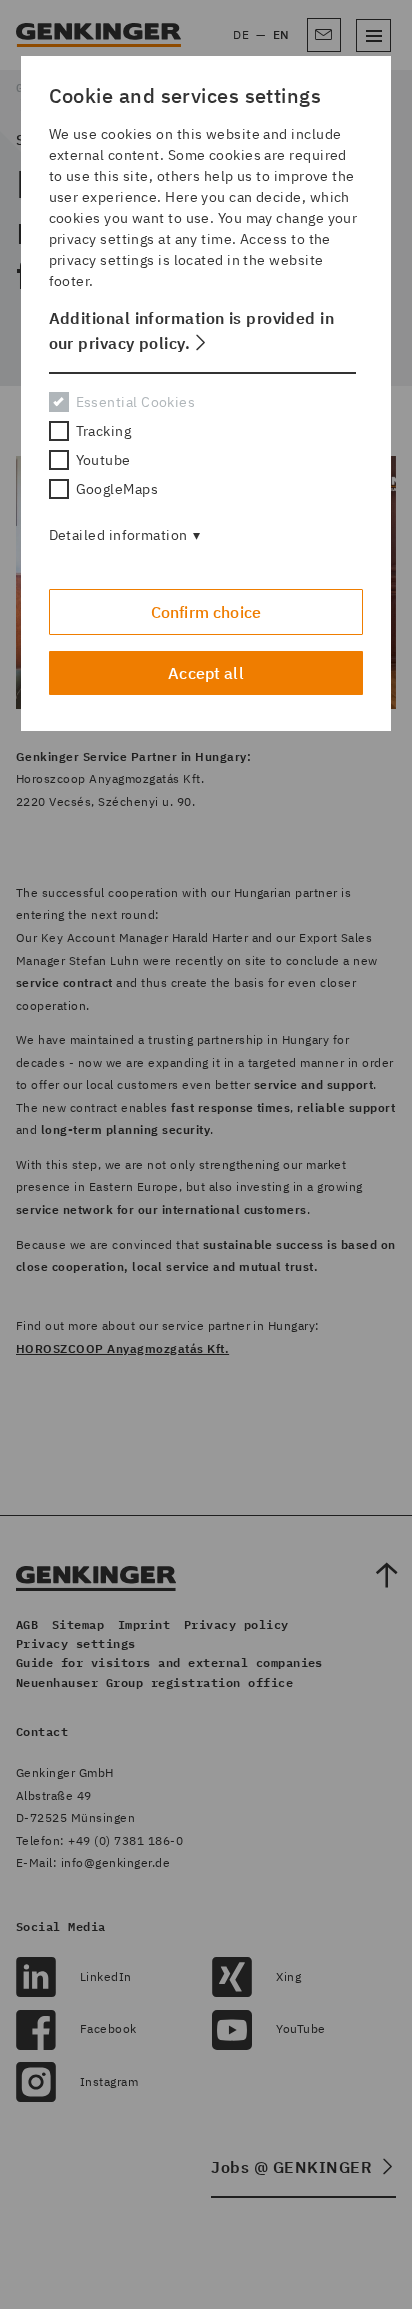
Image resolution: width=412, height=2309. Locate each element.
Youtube (103, 460)
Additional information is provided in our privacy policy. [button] (192, 330)
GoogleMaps (117, 489)
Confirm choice (206, 612)
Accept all (206, 673)
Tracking (104, 431)
